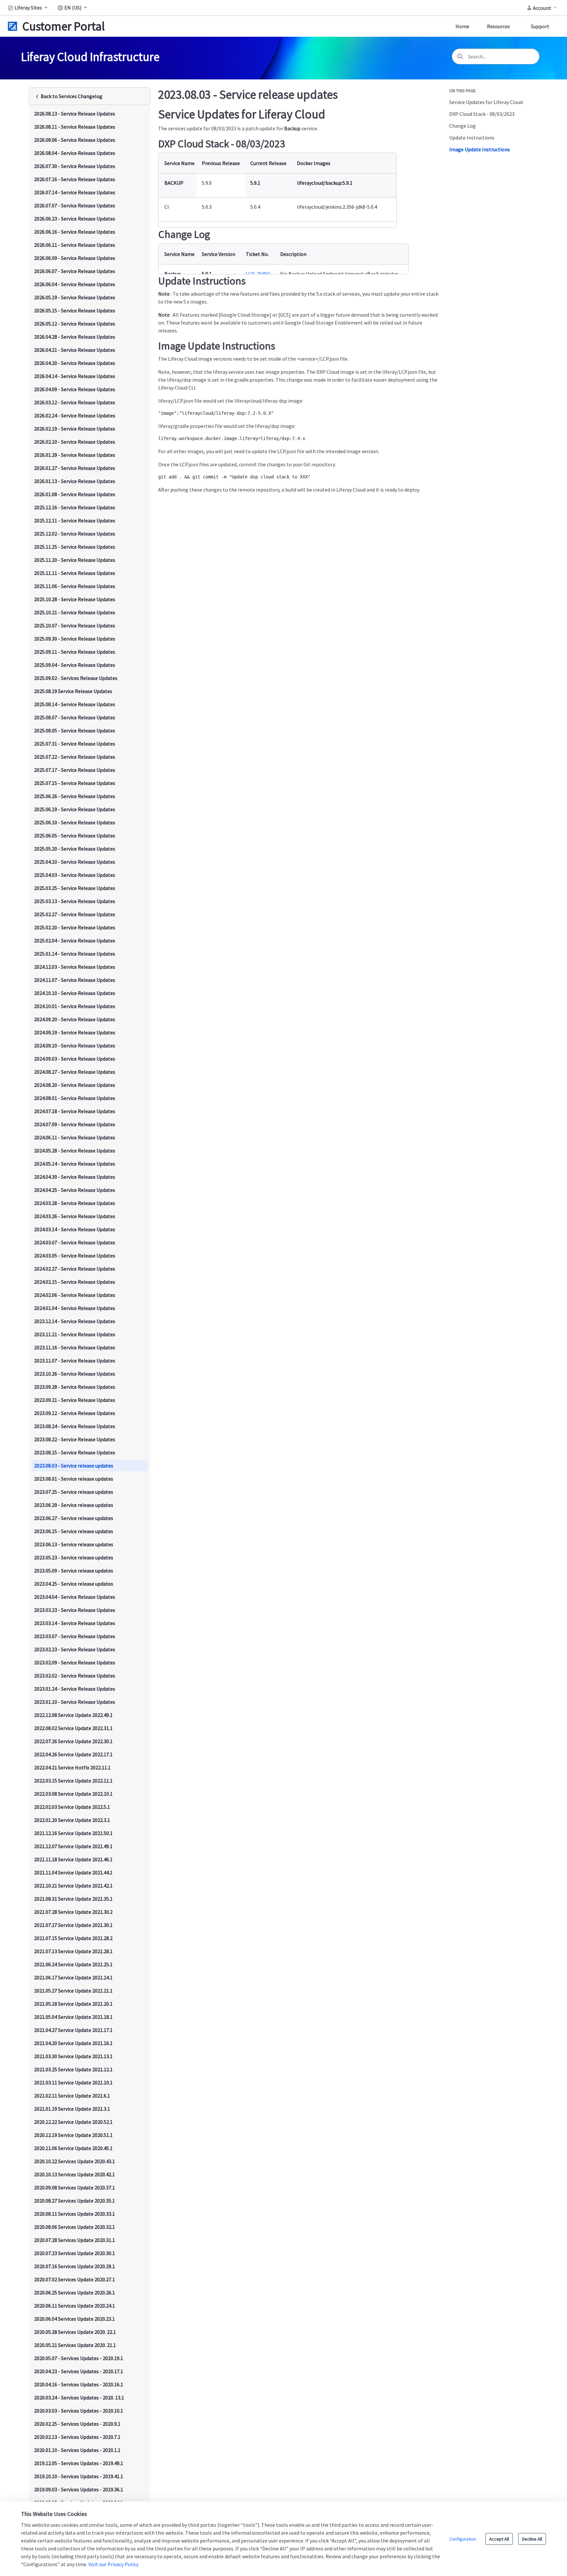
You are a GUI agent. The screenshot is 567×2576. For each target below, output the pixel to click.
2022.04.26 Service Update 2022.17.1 (73, 1754)
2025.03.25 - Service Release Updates (75, 888)
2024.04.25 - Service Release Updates (75, 1190)
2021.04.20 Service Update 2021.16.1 (73, 2043)
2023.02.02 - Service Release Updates (75, 1676)
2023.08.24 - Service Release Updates (75, 1426)
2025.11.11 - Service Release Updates (75, 573)
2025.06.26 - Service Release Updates (75, 796)
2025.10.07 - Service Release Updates (75, 625)
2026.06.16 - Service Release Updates (75, 232)
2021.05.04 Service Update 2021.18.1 (73, 2017)
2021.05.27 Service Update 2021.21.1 (73, 1991)
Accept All (499, 2539)
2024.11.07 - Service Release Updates (75, 980)
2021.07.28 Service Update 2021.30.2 (73, 1912)
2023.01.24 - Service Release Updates (75, 1689)
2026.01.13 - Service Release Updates (75, 481)
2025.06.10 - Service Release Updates (75, 822)
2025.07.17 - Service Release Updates (75, 770)
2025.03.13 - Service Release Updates (75, 901)
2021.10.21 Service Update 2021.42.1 (73, 1886)
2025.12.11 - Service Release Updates (75, 520)
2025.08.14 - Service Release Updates (75, 704)
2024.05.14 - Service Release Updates (75, 1164)
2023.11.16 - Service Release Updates (75, 1347)
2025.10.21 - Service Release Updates (75, 612)
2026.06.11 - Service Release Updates (75, 245)
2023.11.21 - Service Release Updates (75, 1334)
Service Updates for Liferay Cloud (486, 102)
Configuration (463, 2539)
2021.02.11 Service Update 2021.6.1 (72, 2096)
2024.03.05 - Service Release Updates (75, 1256)
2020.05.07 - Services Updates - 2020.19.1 (79, 2358)
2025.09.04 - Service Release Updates (75, 665)
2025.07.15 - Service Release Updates (75, 783)
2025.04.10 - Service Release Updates (75, 862)
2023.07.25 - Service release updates (74, 1492)
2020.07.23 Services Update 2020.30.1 (74, 2253)
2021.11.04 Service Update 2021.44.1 (73, 1872)
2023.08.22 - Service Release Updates (75, 1439)
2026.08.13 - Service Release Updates (75, 114)
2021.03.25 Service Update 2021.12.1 (73, 2069)
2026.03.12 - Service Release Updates (75, 402)
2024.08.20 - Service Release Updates (75, 1085)
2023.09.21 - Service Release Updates (75, 1400)
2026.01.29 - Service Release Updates (75, 455)
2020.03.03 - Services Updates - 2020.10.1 (79, 2411)
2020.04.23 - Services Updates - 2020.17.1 (79, 2371)
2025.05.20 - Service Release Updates (75, 849)
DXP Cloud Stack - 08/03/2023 (482, 114)
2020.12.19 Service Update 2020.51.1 (73, 2135)
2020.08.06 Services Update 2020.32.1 (74, 2227)
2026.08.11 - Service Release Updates (75, 127)
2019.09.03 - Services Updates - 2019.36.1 (79, 2489)
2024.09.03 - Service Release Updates (75, 1059)
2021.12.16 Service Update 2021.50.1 (73, 1833)
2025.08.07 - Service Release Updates (75, 717)
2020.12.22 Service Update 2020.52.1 (73, 2122)
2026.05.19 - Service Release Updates (75, 297)
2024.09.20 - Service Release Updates (75, 1019)
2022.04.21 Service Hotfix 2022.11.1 (72, 1767)
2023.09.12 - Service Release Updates (75, 1413)
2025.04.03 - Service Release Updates (75, 875)
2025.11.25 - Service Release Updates (75, 547)
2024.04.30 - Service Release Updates (75, 1177)
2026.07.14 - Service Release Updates (75, 192)
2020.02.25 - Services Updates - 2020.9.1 (77, 2424)
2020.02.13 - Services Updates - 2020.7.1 (77, 2437)
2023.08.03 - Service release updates (74, 1466)
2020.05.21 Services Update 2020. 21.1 (75, 2345)
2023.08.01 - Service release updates (74, 1479)
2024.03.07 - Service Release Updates (75, 1242)
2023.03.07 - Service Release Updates (75, 1636)
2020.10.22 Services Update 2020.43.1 (74, 2161)
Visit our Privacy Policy (113, 2564)
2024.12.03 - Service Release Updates (75, 967)
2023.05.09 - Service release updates (74, 1571)
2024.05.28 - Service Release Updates (75, 1151)
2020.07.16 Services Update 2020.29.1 (74, 2266)
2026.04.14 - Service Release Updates (75, 376)
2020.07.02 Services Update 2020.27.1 (74, 2279)
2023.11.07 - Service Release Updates (75, 1361)
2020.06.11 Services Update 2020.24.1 (74, 2306)
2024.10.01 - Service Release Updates (75, 1006)
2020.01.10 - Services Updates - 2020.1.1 (77, 2450)
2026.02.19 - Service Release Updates (75, 429)
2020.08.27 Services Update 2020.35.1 (74, 2201)
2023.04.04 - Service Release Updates (75, 1597)
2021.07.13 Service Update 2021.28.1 (73, 1951)
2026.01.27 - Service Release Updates (75, 468)
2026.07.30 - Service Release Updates (75, 166)
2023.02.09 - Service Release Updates (75, 1662)
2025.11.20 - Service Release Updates (75, 560)
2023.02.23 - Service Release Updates (75, 1649)
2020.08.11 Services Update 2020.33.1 (74, 2214)
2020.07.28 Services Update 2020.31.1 (74, 2240)
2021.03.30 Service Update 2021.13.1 (73, 2056)
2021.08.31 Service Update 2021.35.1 (73, 1899)
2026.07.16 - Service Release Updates (75, 179)
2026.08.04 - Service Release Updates (75, 153)
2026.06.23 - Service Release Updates (75, 219)
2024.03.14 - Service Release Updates (75, 1229)
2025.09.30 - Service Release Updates (75, 639)
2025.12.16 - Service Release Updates (75, 507)
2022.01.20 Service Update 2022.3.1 (72, 1820)
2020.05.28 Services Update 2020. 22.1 (75, 2332)
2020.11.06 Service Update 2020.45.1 (73, 2148)
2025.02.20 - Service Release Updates (75, 927)
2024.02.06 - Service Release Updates (75, 1295)
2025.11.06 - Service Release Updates (75, 586)
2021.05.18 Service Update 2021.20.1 (73, 2004)
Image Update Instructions (480, 149)
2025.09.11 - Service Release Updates (75, 652)
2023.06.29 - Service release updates (74, 1505)
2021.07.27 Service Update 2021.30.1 (73, 1925)
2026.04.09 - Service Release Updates (75, 389)
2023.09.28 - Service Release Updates (75, 1387)
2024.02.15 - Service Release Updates (75, 1282)
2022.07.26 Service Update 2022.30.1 (73, 1741)
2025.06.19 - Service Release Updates (75, 809)
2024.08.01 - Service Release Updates (75, 1098)
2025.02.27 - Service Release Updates (75, 914)
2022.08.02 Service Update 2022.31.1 (73, 1728)
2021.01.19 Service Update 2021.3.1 (72, 2109)
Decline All (532, 2539)
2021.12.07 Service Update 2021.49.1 (73, 1846)
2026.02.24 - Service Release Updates (75, 415)
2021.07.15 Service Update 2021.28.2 (73, 1938)
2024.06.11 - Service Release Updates (75, 1137)
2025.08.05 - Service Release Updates (75, 730)
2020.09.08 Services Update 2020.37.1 (74, 2187)
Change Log (462, 126)
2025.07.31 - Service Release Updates (75, 744)
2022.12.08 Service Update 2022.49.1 (73, 1715)
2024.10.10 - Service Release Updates (75, 993)
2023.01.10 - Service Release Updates (75, 1702)
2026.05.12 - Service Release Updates (75, 324)
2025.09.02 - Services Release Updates (76, 678)
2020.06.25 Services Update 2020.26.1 (74, 2292)
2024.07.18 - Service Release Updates (75, 1111)
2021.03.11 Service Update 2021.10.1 (73, 2082)
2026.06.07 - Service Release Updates (75, 271)
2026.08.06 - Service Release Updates (75, 140)
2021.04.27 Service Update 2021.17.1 (73, 2030)
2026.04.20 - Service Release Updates (75, 363)
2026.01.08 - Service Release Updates (75, 494)
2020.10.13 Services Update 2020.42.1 (74, 2174)
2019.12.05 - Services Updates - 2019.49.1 (79, 2463)
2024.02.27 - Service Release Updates (75, 1269)
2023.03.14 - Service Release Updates (75, 1623)
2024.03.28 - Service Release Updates (75, 1203)
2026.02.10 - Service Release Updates (75, 442)
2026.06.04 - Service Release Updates (75, 284)
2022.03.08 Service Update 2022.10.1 (73, 1794)
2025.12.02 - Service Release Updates (75, 534)
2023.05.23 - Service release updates (74, 1557)
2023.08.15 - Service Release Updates (75, 1452)
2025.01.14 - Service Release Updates (75, 954)
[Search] (460, 56)
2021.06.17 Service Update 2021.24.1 (73, 1977)
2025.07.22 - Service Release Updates (75, 757)
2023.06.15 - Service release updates (74, 1531)
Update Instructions (472, 137)
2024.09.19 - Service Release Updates (75, 1032)
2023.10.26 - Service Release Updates (75, 1374)
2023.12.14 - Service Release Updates (75, 1321)
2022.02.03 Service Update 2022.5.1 (72, 1807)
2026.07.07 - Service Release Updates (75, 205)
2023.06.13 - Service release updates (74, 1544)
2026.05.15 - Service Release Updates (75, 310)
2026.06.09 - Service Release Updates (75, 258)
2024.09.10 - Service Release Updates (75, 1045)
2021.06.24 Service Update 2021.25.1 (73, 1964)
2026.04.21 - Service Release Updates (75, 350)
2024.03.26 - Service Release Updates (75, 1216)
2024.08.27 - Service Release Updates (75, 1072)
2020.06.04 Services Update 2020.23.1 (74, 2319)
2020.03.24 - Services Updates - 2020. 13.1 (79, 2397)
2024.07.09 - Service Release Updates (75, 1124)
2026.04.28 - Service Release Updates (75, 337)
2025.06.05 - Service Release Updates (75, 835)
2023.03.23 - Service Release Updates (75, 1610)
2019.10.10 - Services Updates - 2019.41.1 (79, 2476)
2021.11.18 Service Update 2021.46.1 (73, 1859)
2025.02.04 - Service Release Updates (75, 940)
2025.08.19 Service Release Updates (73, 691)
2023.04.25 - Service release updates (74, 1584)
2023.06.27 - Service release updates (74, 1518)
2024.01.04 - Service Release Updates (75, 1308)
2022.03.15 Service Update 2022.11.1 (73, 1781)
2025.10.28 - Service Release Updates (75, 599)
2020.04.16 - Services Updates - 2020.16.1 (79, 2384)
